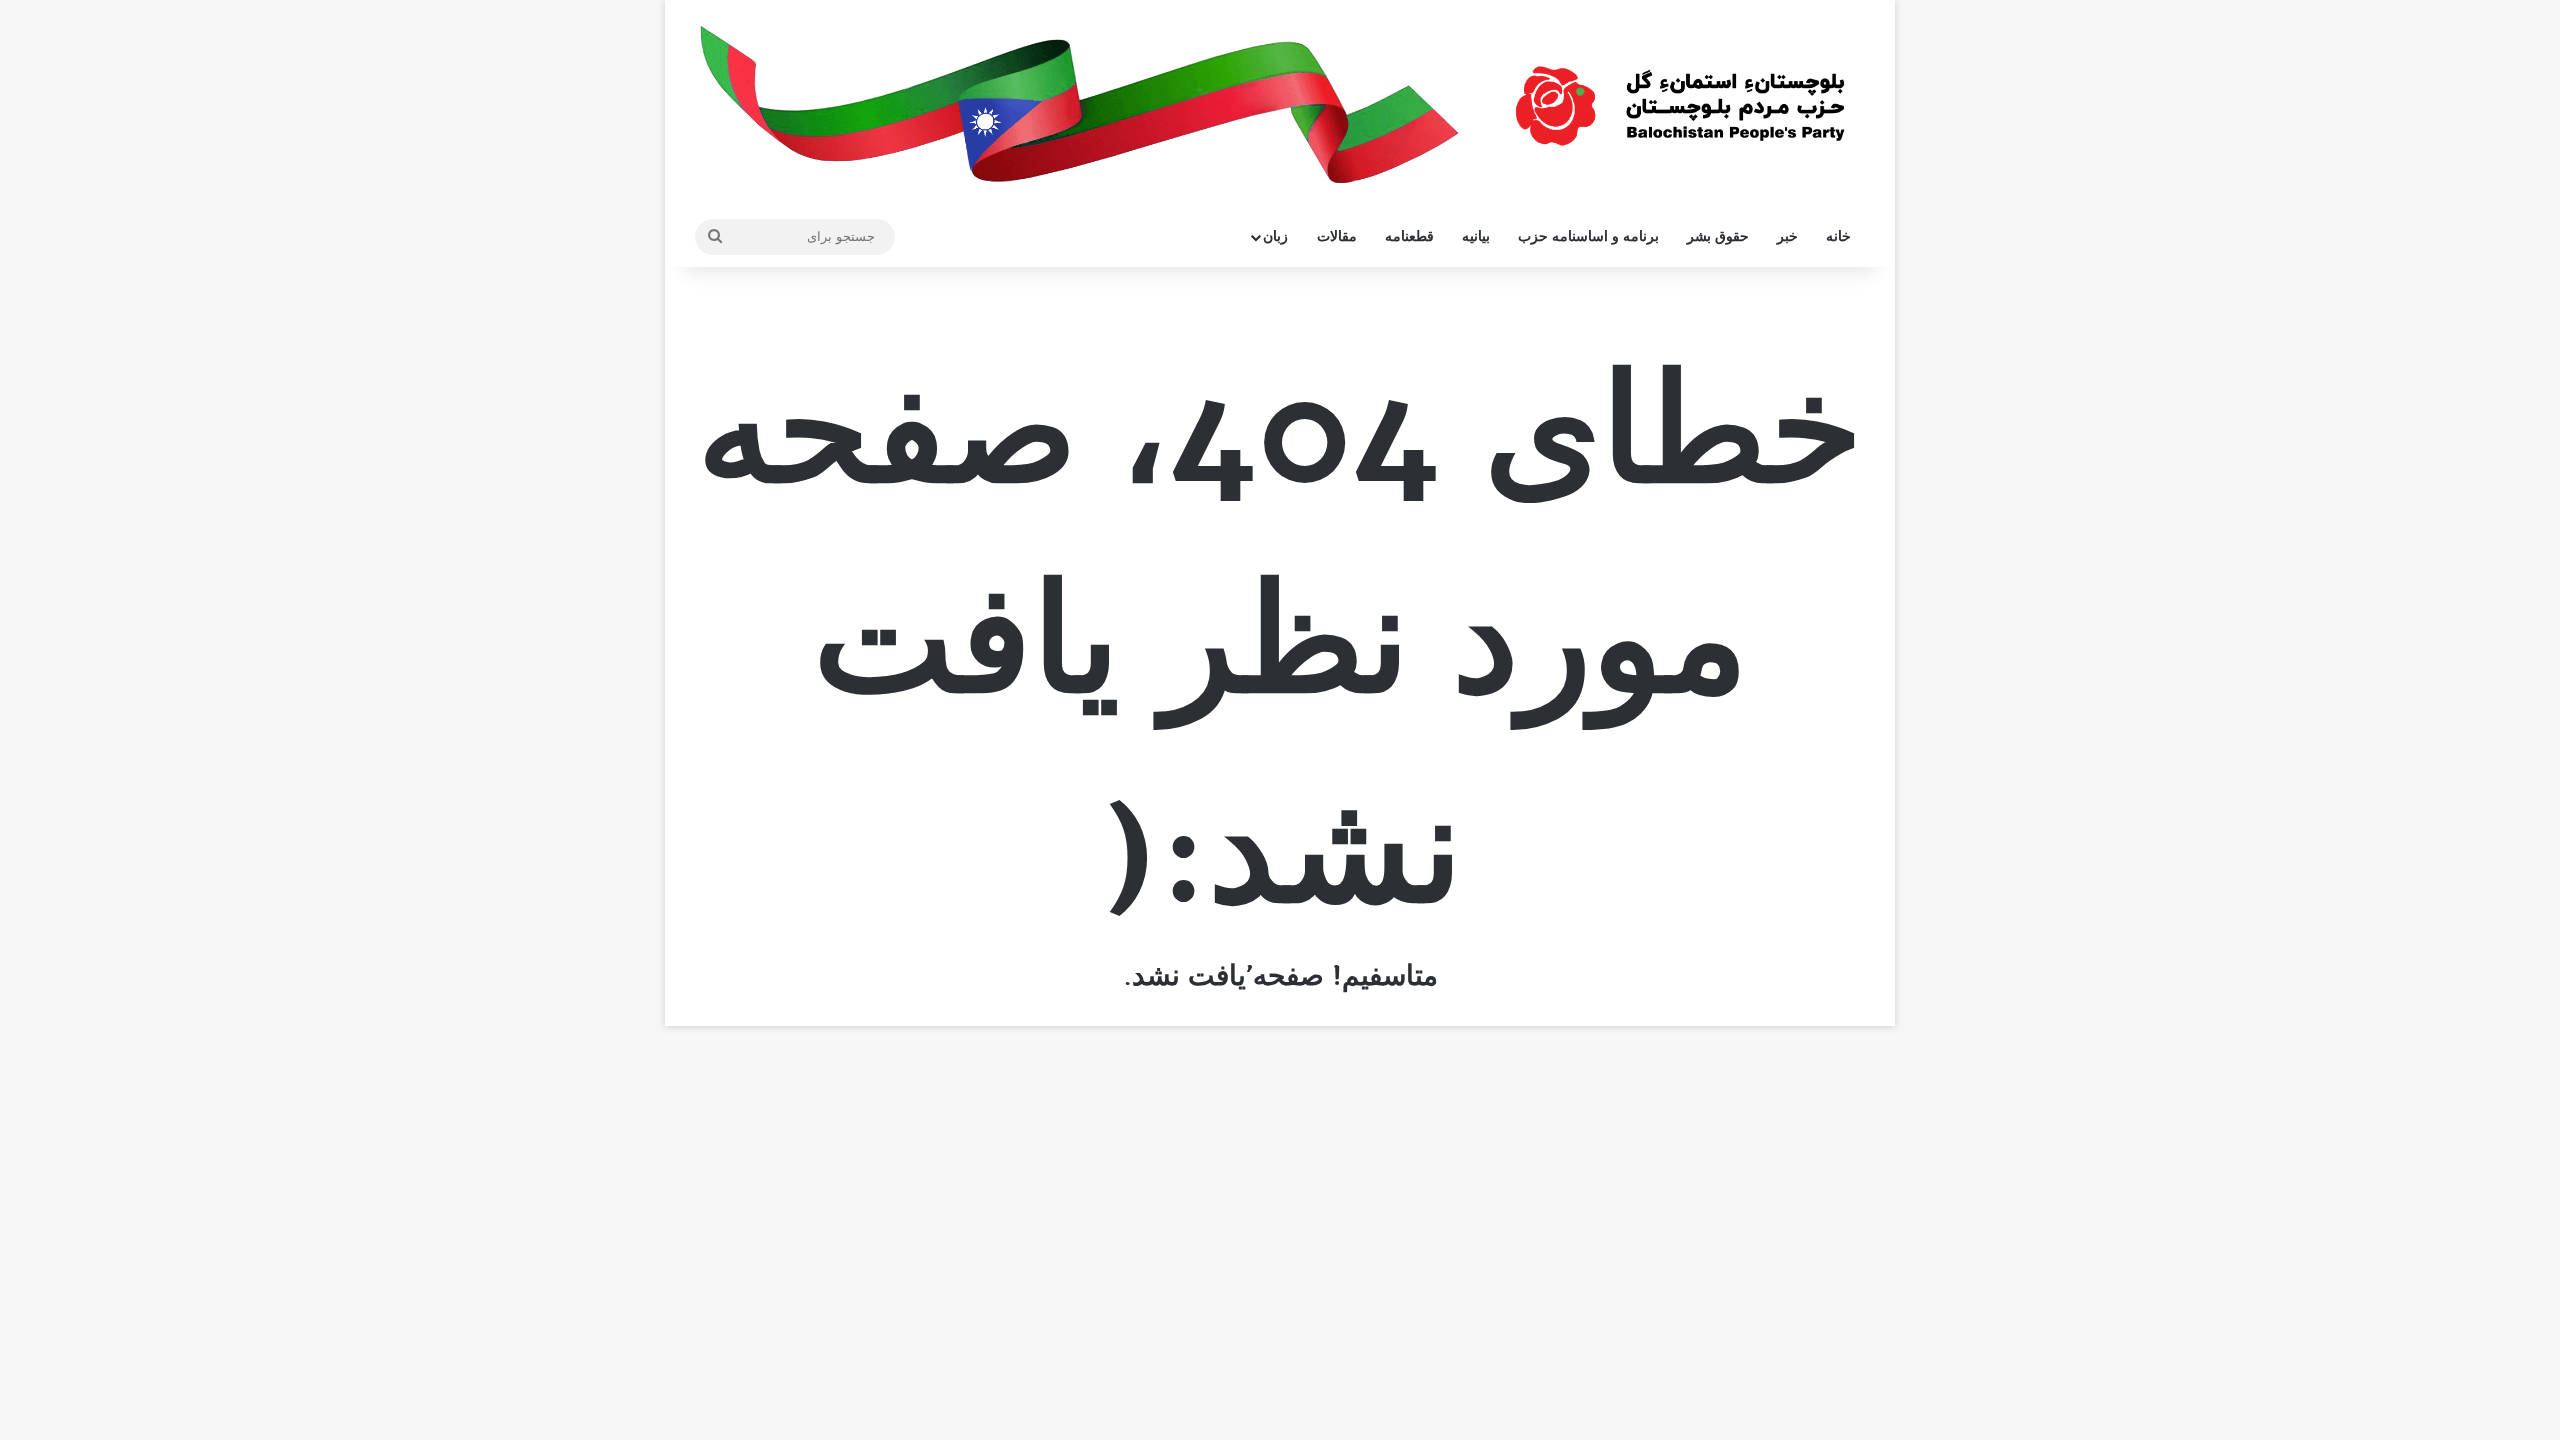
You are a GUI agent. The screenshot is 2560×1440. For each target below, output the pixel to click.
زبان (1275, 236)
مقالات (1337, 236)
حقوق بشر (1718, 236)
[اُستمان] (1680, 96)
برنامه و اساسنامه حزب (1588, 236)
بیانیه (1476, 236)
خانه (1838, 236)
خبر (1787, 236)
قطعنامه (1409, 236)
